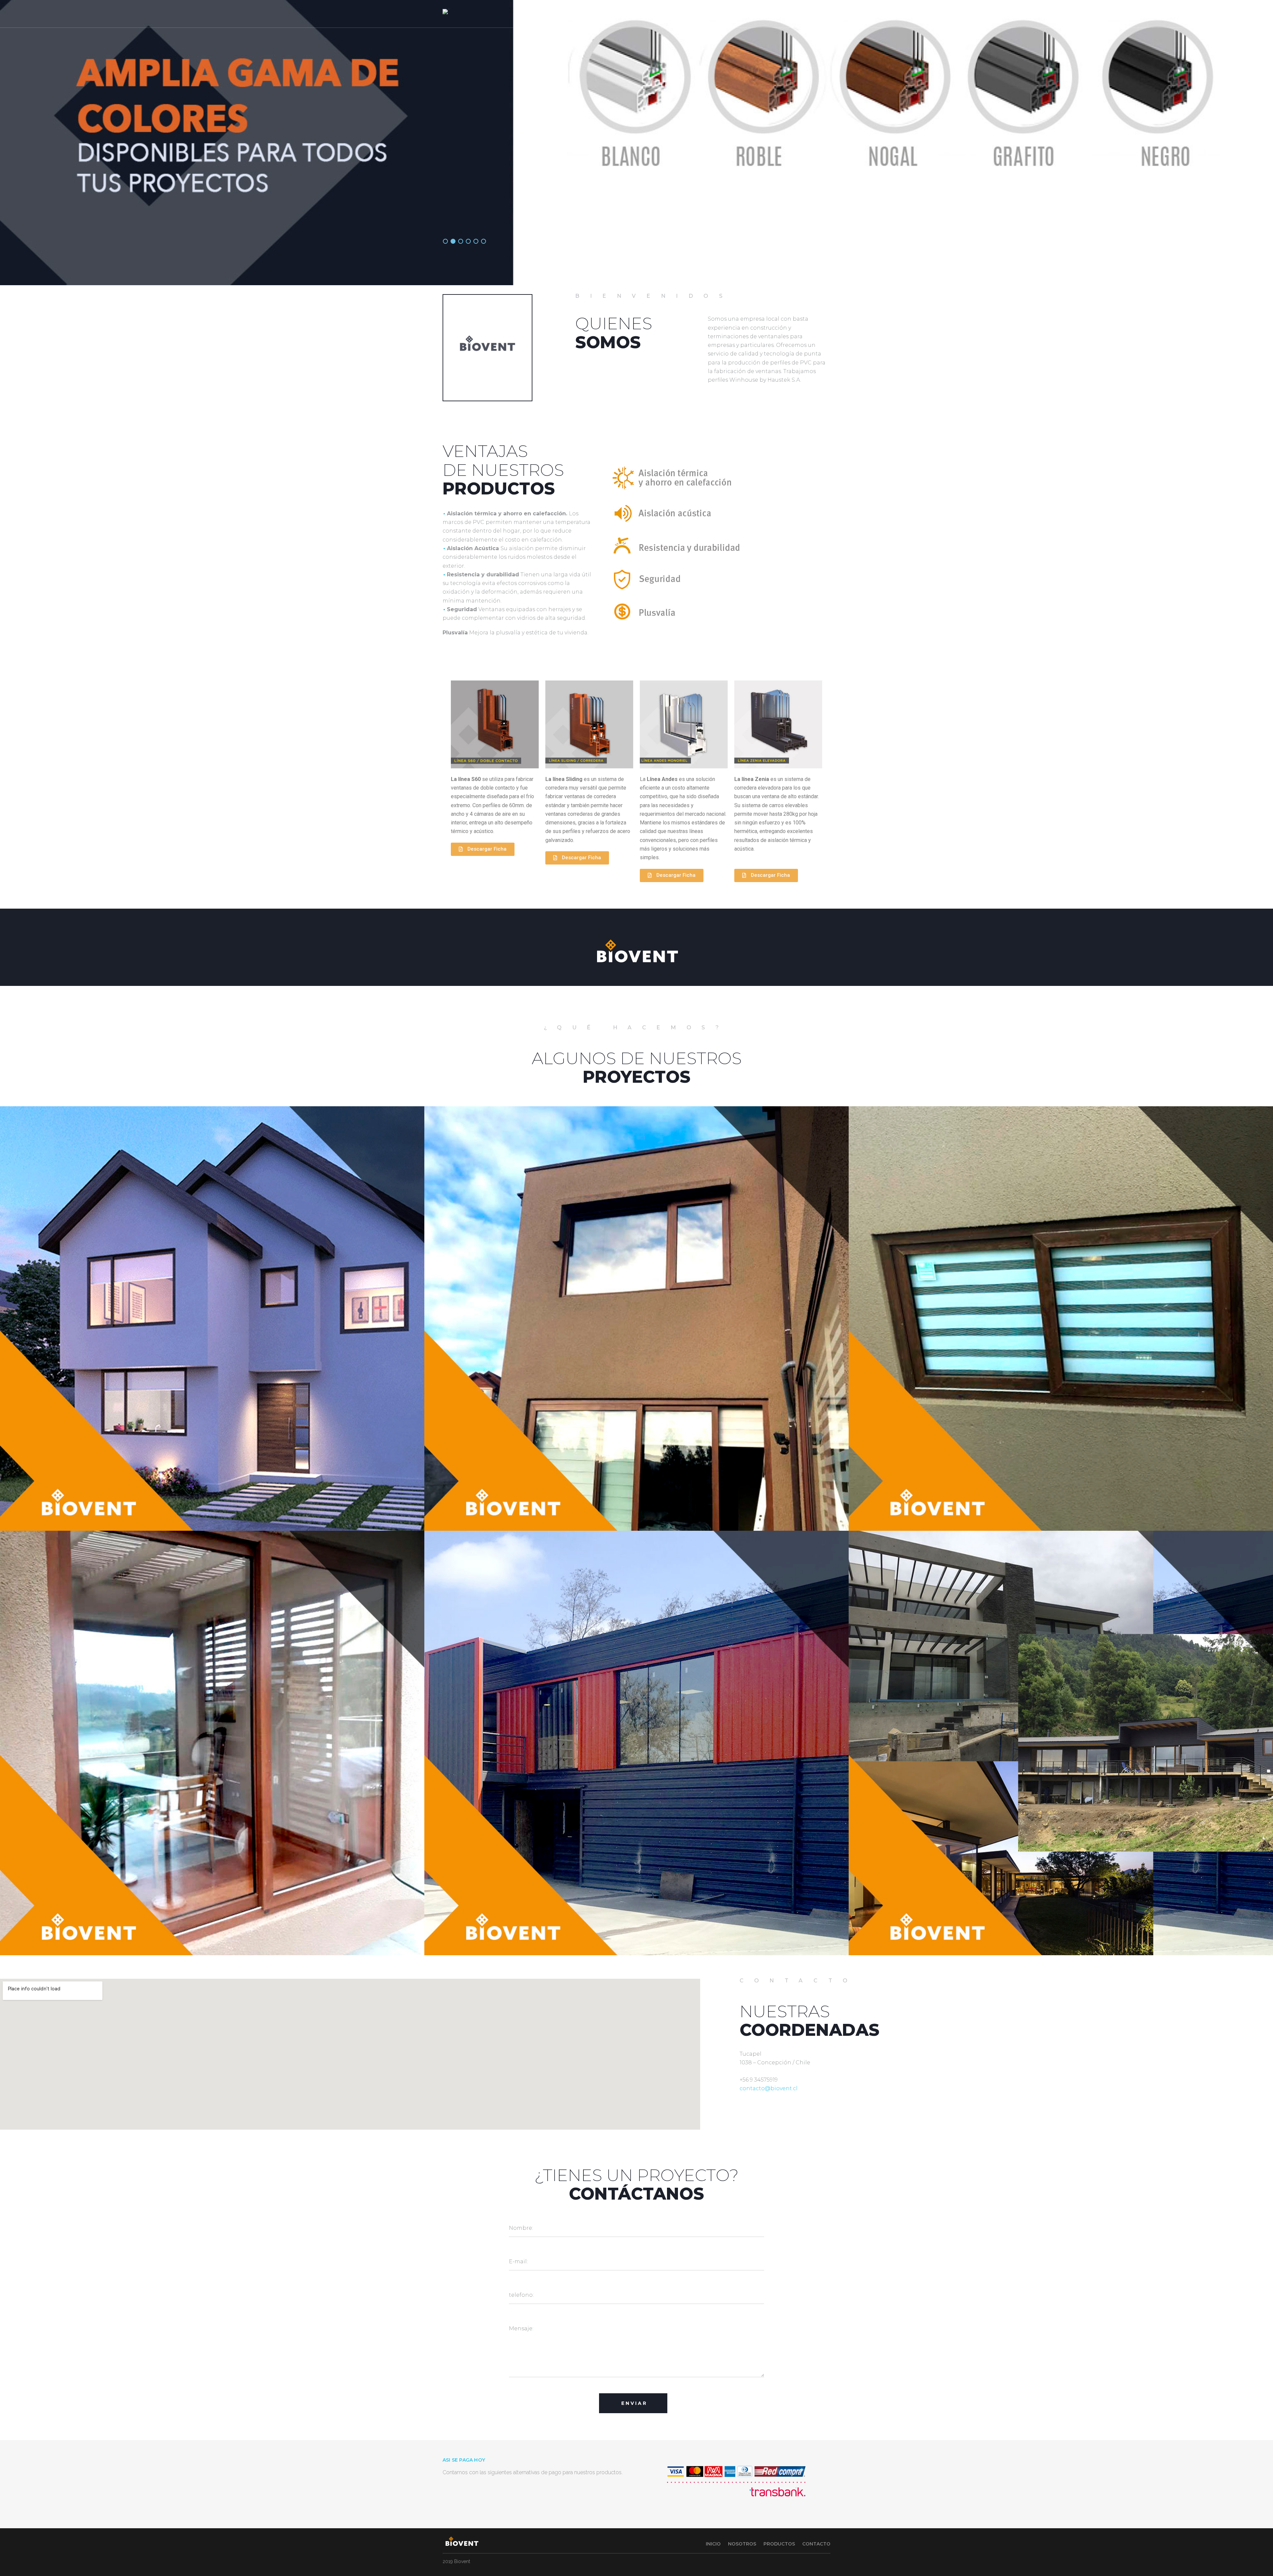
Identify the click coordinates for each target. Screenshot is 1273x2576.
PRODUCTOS (763, 14)
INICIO (696, 14)
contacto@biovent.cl (769, 2088)
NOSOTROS (723, 14)
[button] (483, 849)
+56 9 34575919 (759, 2080)
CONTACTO (803, 14)
